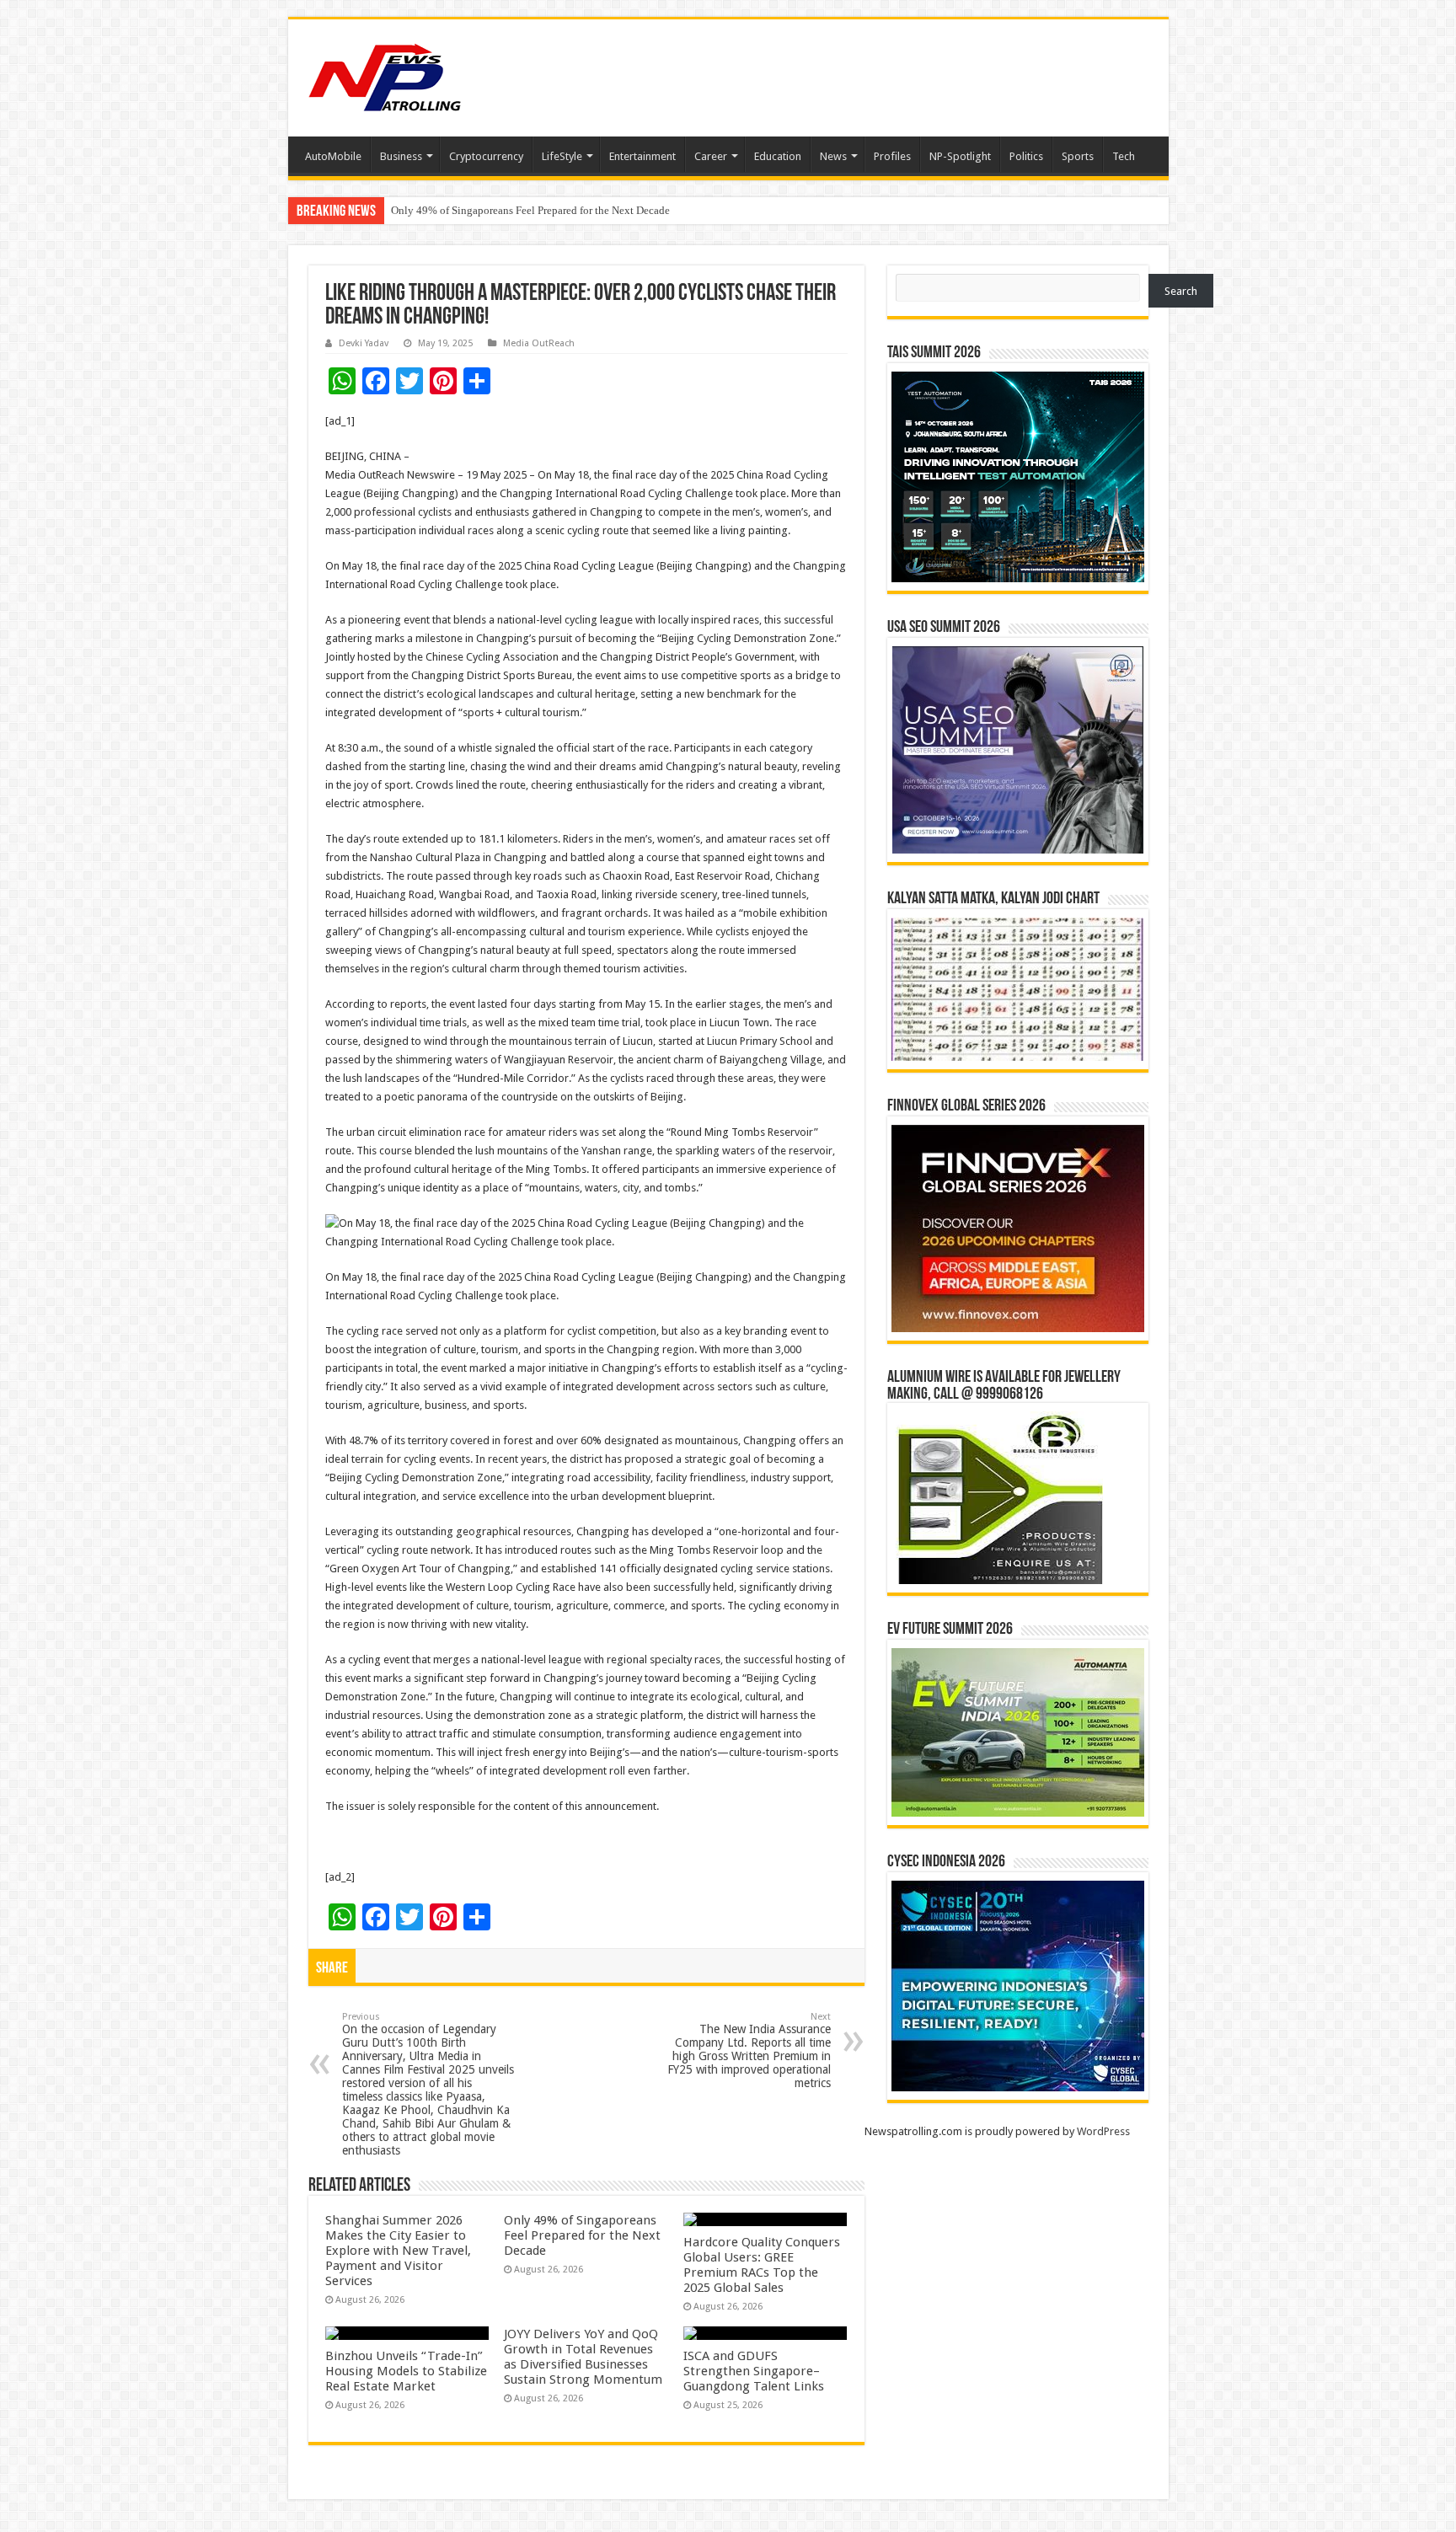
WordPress (1103, 2131)
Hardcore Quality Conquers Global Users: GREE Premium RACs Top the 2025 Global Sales (762, 2265)
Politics (1026, 156)
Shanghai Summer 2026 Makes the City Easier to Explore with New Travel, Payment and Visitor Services (398, 2251)
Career (711, 156)
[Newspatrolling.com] (385, 75)
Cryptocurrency (486, 156)
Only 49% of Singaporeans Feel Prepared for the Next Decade (582, 2235)
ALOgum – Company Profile (456, 210)
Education (778, 156)
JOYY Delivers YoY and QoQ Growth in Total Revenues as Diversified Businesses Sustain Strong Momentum (583, 2357)
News (833, 156)
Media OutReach (539, 343)
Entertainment (642, 156)
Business (401, 156)
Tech (1124, 156)
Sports (1078, 156)
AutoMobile (333, 156)
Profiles (892, 156)
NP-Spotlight (960, 156)
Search (1181, 291)
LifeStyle (562, 156)
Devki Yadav (364, 343)
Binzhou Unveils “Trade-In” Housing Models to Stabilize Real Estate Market (406, 2371)
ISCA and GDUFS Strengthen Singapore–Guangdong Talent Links (754, 2371)
